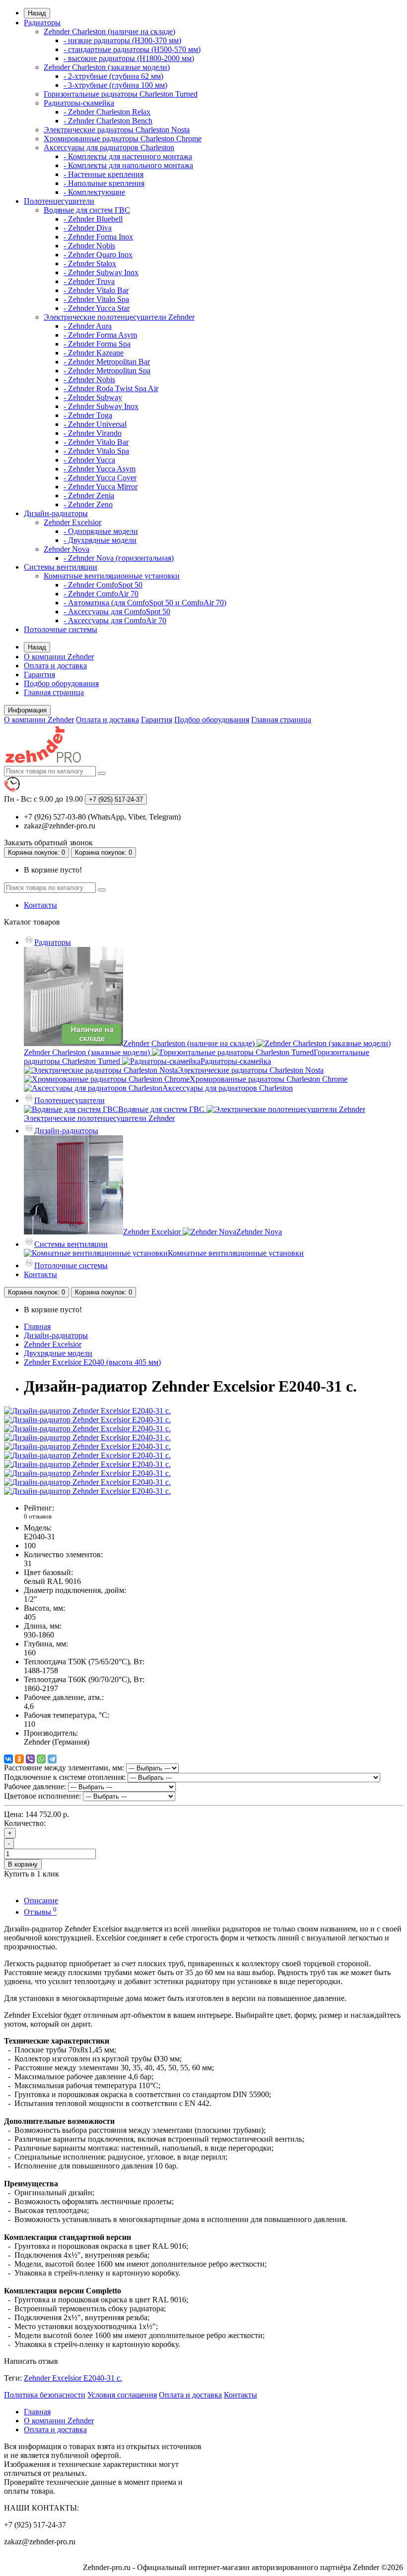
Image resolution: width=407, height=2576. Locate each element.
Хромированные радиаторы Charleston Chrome (123, 139)
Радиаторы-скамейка (79, 103)
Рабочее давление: (35, 1786)
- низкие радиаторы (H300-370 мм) (122, 40)
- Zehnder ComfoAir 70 (101, 594)
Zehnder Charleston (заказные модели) (107, 67)
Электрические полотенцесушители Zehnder (119, 317)
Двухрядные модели (58, 1353)
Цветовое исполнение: (42, 1796)
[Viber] (30, 1759)
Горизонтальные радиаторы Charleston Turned (121, 94)
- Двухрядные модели (100, 540)
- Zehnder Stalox (90, 263)
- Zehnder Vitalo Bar (96, 290)
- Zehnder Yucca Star (97, 308)
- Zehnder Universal (95, 424)
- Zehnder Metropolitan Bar (107, 362)
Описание (41, 1901)
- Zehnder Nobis (89, 246)
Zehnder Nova (67, 549)
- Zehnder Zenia (89, 496)
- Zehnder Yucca (89, 460)
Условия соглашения (122, 2395)
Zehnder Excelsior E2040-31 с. (73, 2378)
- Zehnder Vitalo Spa (96, 299)
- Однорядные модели (101, 531)
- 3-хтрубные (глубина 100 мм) (115, 85)
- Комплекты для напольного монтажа (128, 165)
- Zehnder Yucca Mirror (101, 487)
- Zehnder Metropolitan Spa (107, 371)
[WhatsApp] (41, 1759)
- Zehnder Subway (93, 397)
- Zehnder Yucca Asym (100, 469)
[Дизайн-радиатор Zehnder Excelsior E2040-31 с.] (87, 1411)
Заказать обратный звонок (48, 843)
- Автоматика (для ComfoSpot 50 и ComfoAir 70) (145, 603)
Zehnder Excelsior (72, 522)
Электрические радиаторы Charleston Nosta (117, 130)
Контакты (40, 905)
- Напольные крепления (104, 183)
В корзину (23, 1864)
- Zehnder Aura (88, 326)
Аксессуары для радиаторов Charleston (109, 147)
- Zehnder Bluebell (93, 219)
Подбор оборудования (61, 683)
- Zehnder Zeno (88, 504)
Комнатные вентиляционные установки (112, 576)
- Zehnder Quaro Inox (98, 255)
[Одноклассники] (19, 1759)
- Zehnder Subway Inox (101, 272)
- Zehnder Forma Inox (98, 237)
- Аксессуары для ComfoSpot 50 (117, 612)
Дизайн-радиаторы (56, 513)
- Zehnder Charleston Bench (108, 121)
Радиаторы (42, 23)
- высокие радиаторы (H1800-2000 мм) (129, 58)
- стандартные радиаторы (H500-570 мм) (132, 49)
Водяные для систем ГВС (87, 210)
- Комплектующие (94, 192)
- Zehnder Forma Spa (97, 344)
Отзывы (40, 1912)
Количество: (25, 1823)
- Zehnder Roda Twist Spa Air (111, 388)
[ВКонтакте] (8, 1759)
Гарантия (39, 674)
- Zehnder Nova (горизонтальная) (119, 558)
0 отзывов (38, 1516)
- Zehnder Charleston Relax (107, 112)
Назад (37, 13)
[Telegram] (52, 1759)
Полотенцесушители (59, 201)
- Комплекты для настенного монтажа (128, 156)
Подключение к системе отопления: (65, 1777)
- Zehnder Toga (88, 415)
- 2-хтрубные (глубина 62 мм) (113, 76)
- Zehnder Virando (93, 433)
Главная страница (54, 692)
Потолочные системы (61, 629)
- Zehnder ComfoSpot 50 (103, 585)
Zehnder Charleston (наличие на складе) (109, 31)
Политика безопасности (45, 2395)
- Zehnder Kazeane (94, 353)
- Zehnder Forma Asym (100, 335)
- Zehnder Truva (89, 281)
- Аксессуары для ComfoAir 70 (115, 620)
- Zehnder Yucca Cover (100, 478)
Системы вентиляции (61, 567)
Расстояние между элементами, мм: (64, 1768)
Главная (37, 1326)
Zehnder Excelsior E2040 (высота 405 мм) (92, 1362)
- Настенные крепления (103, 174)
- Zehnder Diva (88, 228)
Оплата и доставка (55, 666)
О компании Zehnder (59, 657)
